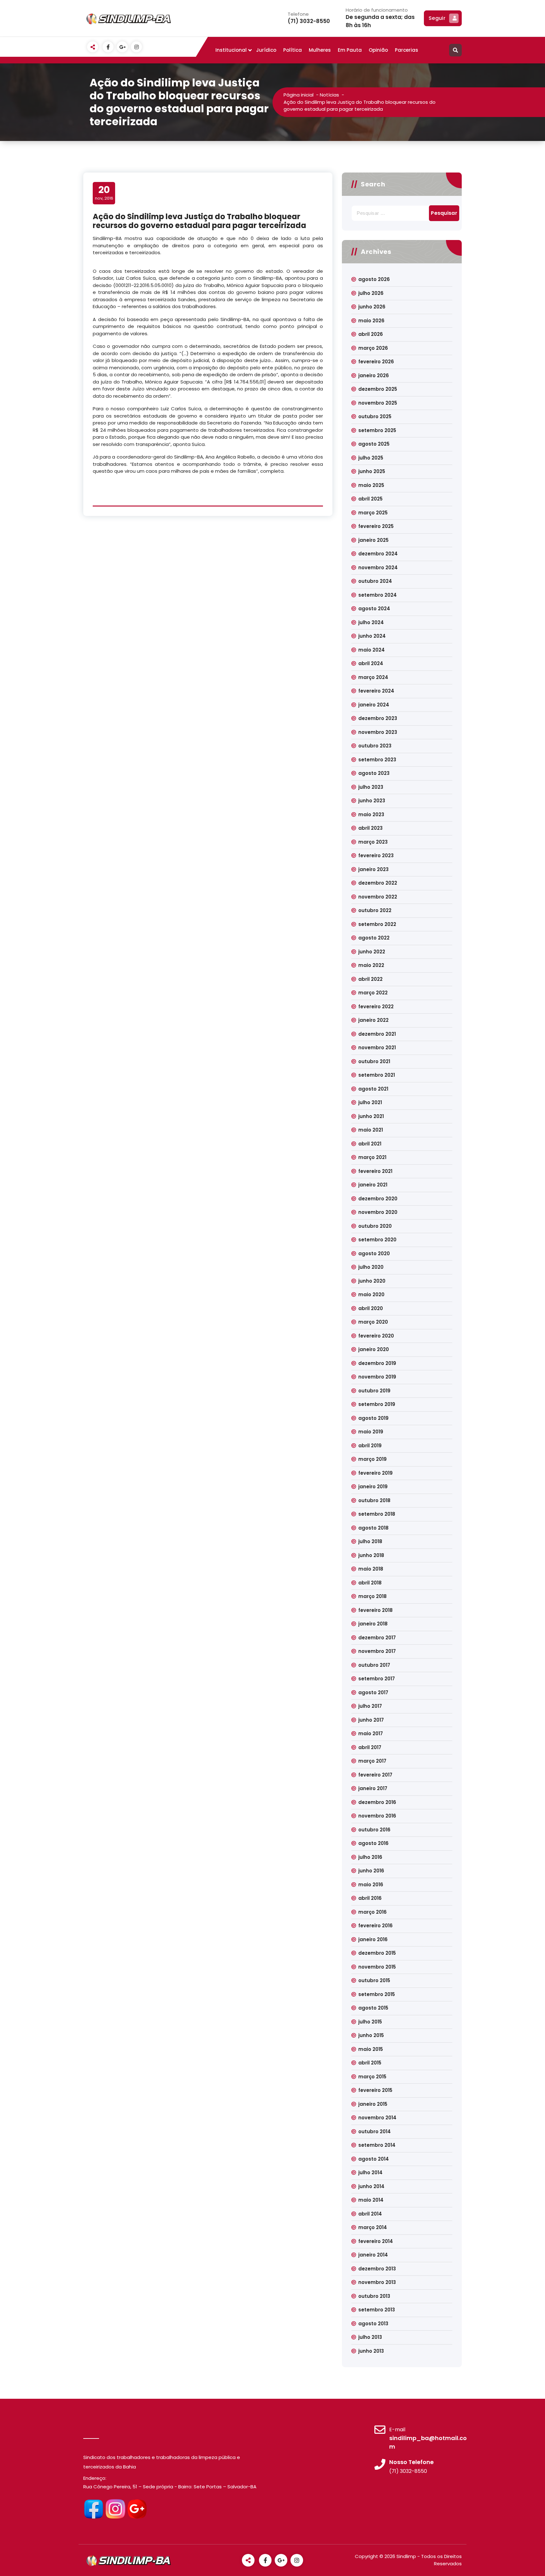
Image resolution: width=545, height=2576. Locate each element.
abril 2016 (370, 1898)
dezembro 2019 (377, 1363)
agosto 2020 (374, 1253)
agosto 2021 (373, 1089)
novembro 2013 (377, 2282)
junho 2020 (372, 1281)
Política (293, 50)
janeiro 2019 (373, 1487)
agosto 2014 (374, 2159)
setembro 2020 (377, 1240)
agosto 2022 (374, 938)
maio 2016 (371, 1885)
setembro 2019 (377, 1404)
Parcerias (407, 50)
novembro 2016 (377, 1816)
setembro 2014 (377, 2145)
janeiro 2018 (373, 1624)
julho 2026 (371, 293)
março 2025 (373, 513)
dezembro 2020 (378, 1199)
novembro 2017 (377, 1651)
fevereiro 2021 (375, 1171)
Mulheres (320, 50)
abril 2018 (370, 1583)
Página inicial (299, 95)
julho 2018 (370, 1541)
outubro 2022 (375, 910)
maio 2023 (371, 814)
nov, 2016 (104, 193)
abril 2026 (371, 334)
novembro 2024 (378, 568)
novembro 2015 (377, 1967)
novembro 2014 (377, 2118)
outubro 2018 (374, 1500)
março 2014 (373, 2227)
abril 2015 (370, 2063)
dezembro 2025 (378, 389)
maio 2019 (371, 1432)
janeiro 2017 (373, 1788)
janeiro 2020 (374, 1349)
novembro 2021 (377, 1048)
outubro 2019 (374, 1391)
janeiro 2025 (373, 540)
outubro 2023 (375, 746)
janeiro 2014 (373, 2255)
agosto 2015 (373, 2008)
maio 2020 (371, 1294)
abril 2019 (370, 1446)
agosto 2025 (374, 444)
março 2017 (372, 1761)
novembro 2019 (377, 1377)
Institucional (231, 50)
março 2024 (373, 677)
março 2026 (373, 348)
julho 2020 (371, 1267)
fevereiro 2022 (376, 1007)
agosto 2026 (374, 279)
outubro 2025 (375, 416)
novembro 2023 (378, 732)
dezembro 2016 (377, 1802)
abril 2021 (370, 1144)
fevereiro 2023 (376, 855)
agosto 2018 (373, 1528)
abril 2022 (370, 979)
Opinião (378, 50)
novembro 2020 (378, 1212)
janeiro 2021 (373, 1185)
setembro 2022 (377, 924)
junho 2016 (371, 1871)
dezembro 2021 (377, 1034)
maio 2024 (372, 650)
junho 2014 (371, 2186)
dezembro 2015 (377, 1953)
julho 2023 (371, 787)
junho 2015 (371, 2035)
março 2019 (372, 1459)
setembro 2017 (377, 1679)
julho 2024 (371, 622)
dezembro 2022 (378, 883)
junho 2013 (371, 2351)
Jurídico (266, 50)
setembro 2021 (377, 1075)
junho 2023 (372, 801)
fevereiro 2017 (375, 1775)
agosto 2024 (374, 609)
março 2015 (372, 2077)
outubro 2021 (374, 1061)
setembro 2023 (377, 760)
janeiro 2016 (373, 1939)
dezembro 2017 (377, 1638)
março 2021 (372, 1157)
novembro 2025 (378, 403)
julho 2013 (370, 2337)
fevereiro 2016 (375, 1926)
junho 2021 (371, 1116)
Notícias (329, 95)
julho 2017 (370, 1706)
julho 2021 (370, 1102)
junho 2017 (371, 1720)
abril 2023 (370, 828)
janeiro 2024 (374, 705)
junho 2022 (372, 952)
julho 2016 (370, 1857)
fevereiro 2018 (375, 1610)
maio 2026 (371, 321)
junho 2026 (372, 307)
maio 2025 (371, 485)
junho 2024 (372, 636)
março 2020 (373, 1322)
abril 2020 (371, 1308)
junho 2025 (372, 471)
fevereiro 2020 (376, 1336)
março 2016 (372, 1912)
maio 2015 (371, 2049)
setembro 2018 (377, 1514)
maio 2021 (371, 1130)
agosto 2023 (374, 773)
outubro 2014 (375, 2131)
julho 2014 (370, 2172)
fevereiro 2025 (376, 526)
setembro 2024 (378, 595)
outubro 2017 (374, 1665)
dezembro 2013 (377, 2269)
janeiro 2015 (373, 2104)
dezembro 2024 (378, 554)
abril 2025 (370, 499)
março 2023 (373, 842)
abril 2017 (370, 1747)
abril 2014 (370, 2214)
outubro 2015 (374, 1980)
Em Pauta (350, 50)
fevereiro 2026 (376, 362)
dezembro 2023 (378, 718)
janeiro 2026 (374, 375)
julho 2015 (370, 2022)
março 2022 (373, 993)
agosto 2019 (373, 1418)
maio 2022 (371, 965)
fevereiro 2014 (376, 2241)
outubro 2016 (374, 1830)
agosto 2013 (373, 2324)
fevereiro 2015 (375, 2090)
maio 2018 (371, 1569)
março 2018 (372, 1596)
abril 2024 (371, 663)
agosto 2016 (373, 1843)
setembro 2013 (377, 2310)
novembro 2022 (378, 897)
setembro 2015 (377, 1994)
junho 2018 (371, 1555)
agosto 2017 (373, 1692)
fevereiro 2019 (375, 1473)
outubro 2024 (375, 581)
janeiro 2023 (373, 869)
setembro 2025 (377, 430)
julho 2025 (371, 458)
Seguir (437, 18)
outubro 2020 (375, 1226)
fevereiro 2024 (376, 691)
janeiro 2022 (373, 1020)
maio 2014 (371, 2200)
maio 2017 (371, 1733)
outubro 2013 (374, 2296)
